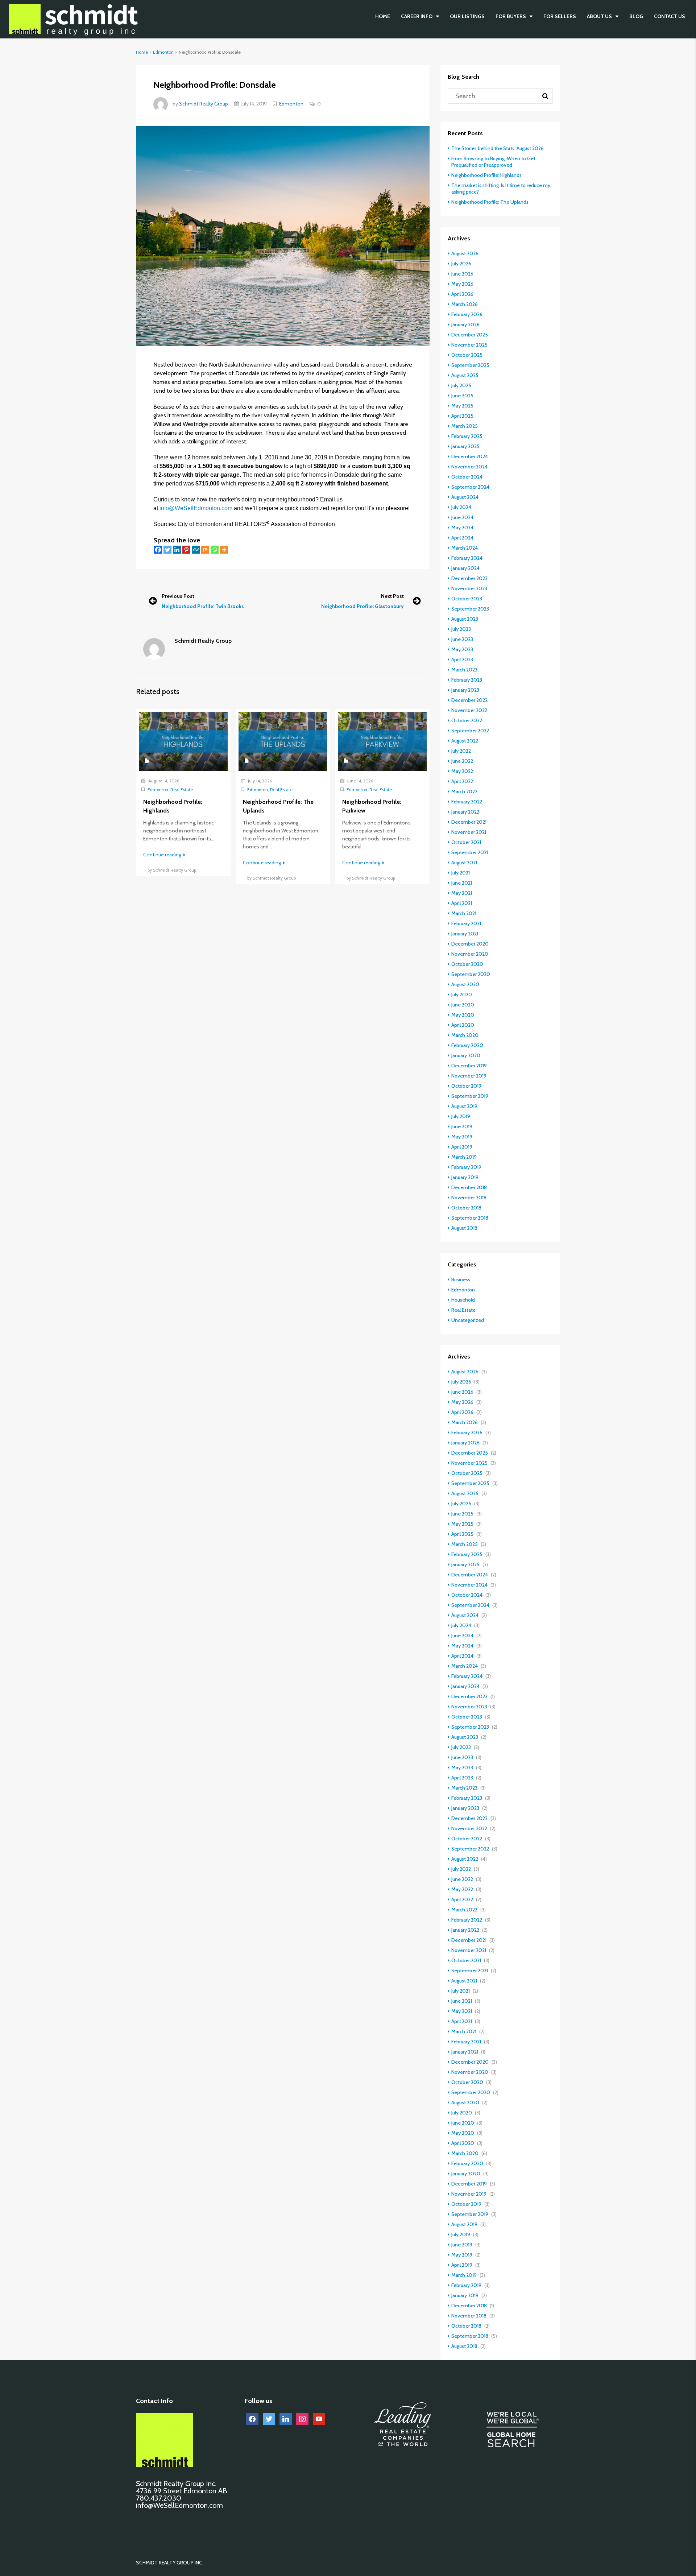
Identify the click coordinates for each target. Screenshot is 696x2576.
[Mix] (205, 550)
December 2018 (469, 1187)
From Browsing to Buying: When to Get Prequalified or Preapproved (493, 162)
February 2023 (467, 680)
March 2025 (465, 426)
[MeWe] (196, 550)
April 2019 (462, 1147)
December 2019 (469, 1066)
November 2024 (469, 467)
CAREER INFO (417, 16)
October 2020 (467, 964)
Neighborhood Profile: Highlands (486, 175)
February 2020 (467, 1045)
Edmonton (163, 52)
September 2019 (470, 1096)
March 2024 (465, 548)
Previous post (178, 596)
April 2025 (462, 416)
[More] (224, 550)
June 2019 (462, 1126)
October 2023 (467, 599)
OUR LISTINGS (467, 16)
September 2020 (471, 974)
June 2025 (462, 396)
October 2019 (466, 1086)
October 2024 (467, 477)
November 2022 (469, 710)
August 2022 (465, 741)
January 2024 (465, 568)
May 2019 (462, 1137)
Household (463, 1300)
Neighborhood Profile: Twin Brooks (203, 606)
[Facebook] (158, 550)
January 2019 (465, 1177)
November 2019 (469, 1076)
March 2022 (464, 791)
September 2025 (470, 365)
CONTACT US (670, 16)
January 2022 (465, 812)
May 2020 (463, 1015)
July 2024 (461, 507)
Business (461, 1279)
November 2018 (469, 1198)
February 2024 (467, 558)
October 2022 (467, 720)
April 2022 (462, 781)
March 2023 (464, 670)
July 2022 (461, 751)
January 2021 (465, 934)
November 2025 (469, 345)
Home (383, 16)
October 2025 (467, 355)
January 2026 (465, 324)
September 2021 (470, 852)
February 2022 (467, 802)
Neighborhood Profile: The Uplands (490, 202)
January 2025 (465, 446)
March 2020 (465, 1035)
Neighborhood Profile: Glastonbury (362, 606)
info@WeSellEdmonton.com (197, 508)
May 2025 (462, 406)
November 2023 (469, 588)
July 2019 (461, 1116)
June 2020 (463, 1005)
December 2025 (470, 335)
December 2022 (469, 700)
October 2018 (466, 1208)
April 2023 (462, 659)
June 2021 (462, 883)
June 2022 (462, 761)
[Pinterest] (186, 550)
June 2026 (462, 274)
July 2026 (461, 264)
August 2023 (465, 619)
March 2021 (464, 913)
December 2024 (470, 456)
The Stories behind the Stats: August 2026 (498, 148)
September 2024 (470, 487)
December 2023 (469, 578)
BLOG (636, 16)
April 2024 (462, 538)
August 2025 (465, 375)
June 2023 (462, 639)
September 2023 (470, 609)
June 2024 (462, 517)
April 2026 (462, 294)
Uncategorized (468, 1320)
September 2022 (470, 731)
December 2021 (469, 822)
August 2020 (465, 984)
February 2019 (466, 1167)
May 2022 (462, 771)
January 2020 (466, 1055)
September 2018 (470, 1218)
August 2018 (464, 1228)
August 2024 (465, 497)
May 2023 (462, 649)
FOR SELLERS (560, 16)
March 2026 (465, 304)
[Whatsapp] (215, 550)
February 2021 (466, 923)
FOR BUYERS (511, 16)
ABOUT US (599, 16)
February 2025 (467, 436)
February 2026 (467, 314)
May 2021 (462, 893)
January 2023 (465, 690)
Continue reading (163, 855)
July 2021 (461, 873)
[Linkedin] (177, 550)
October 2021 (466, 842)
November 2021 (469, 832)
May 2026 (462, 284)
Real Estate (182, 789)
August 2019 (464, 1106)
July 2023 (461, 629)
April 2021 (462, 903)
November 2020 (470, 954)
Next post (392, 596)
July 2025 (461, 385)
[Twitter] (167, 550)
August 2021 (464, 863)
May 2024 (462, 528)
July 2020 (462, 995)
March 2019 (464, 1157)
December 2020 (470, 944)
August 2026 (465, 253)
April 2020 (463, 1025)
